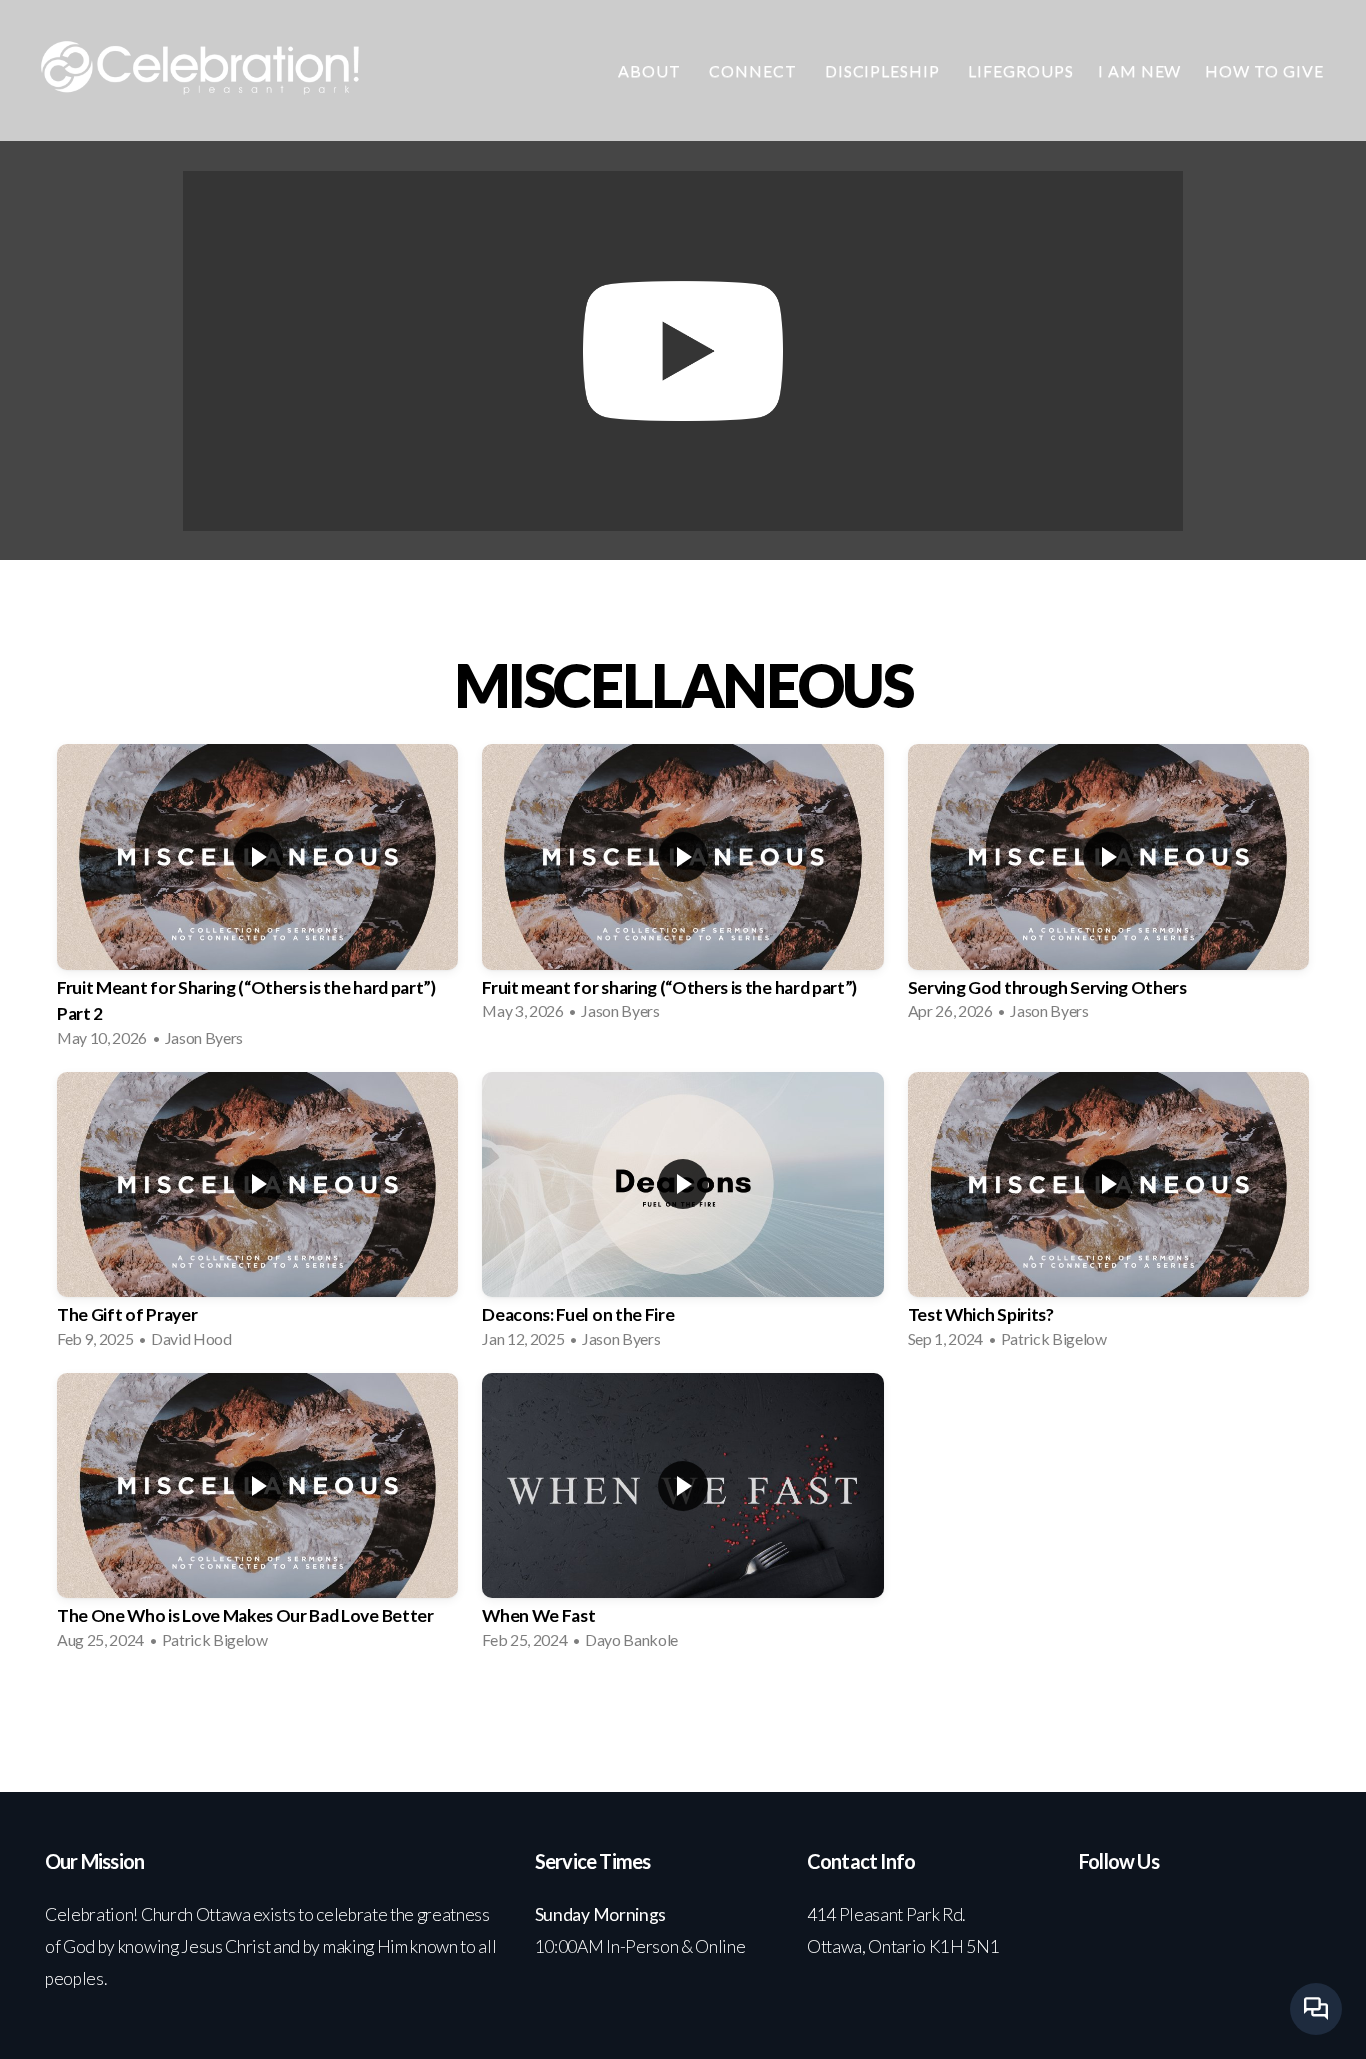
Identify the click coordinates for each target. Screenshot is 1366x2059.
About (651, 70)
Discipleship (884, 70)
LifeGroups (1021, 70)
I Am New (1140, 70)
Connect (755, 70)
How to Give (1264, 70)
